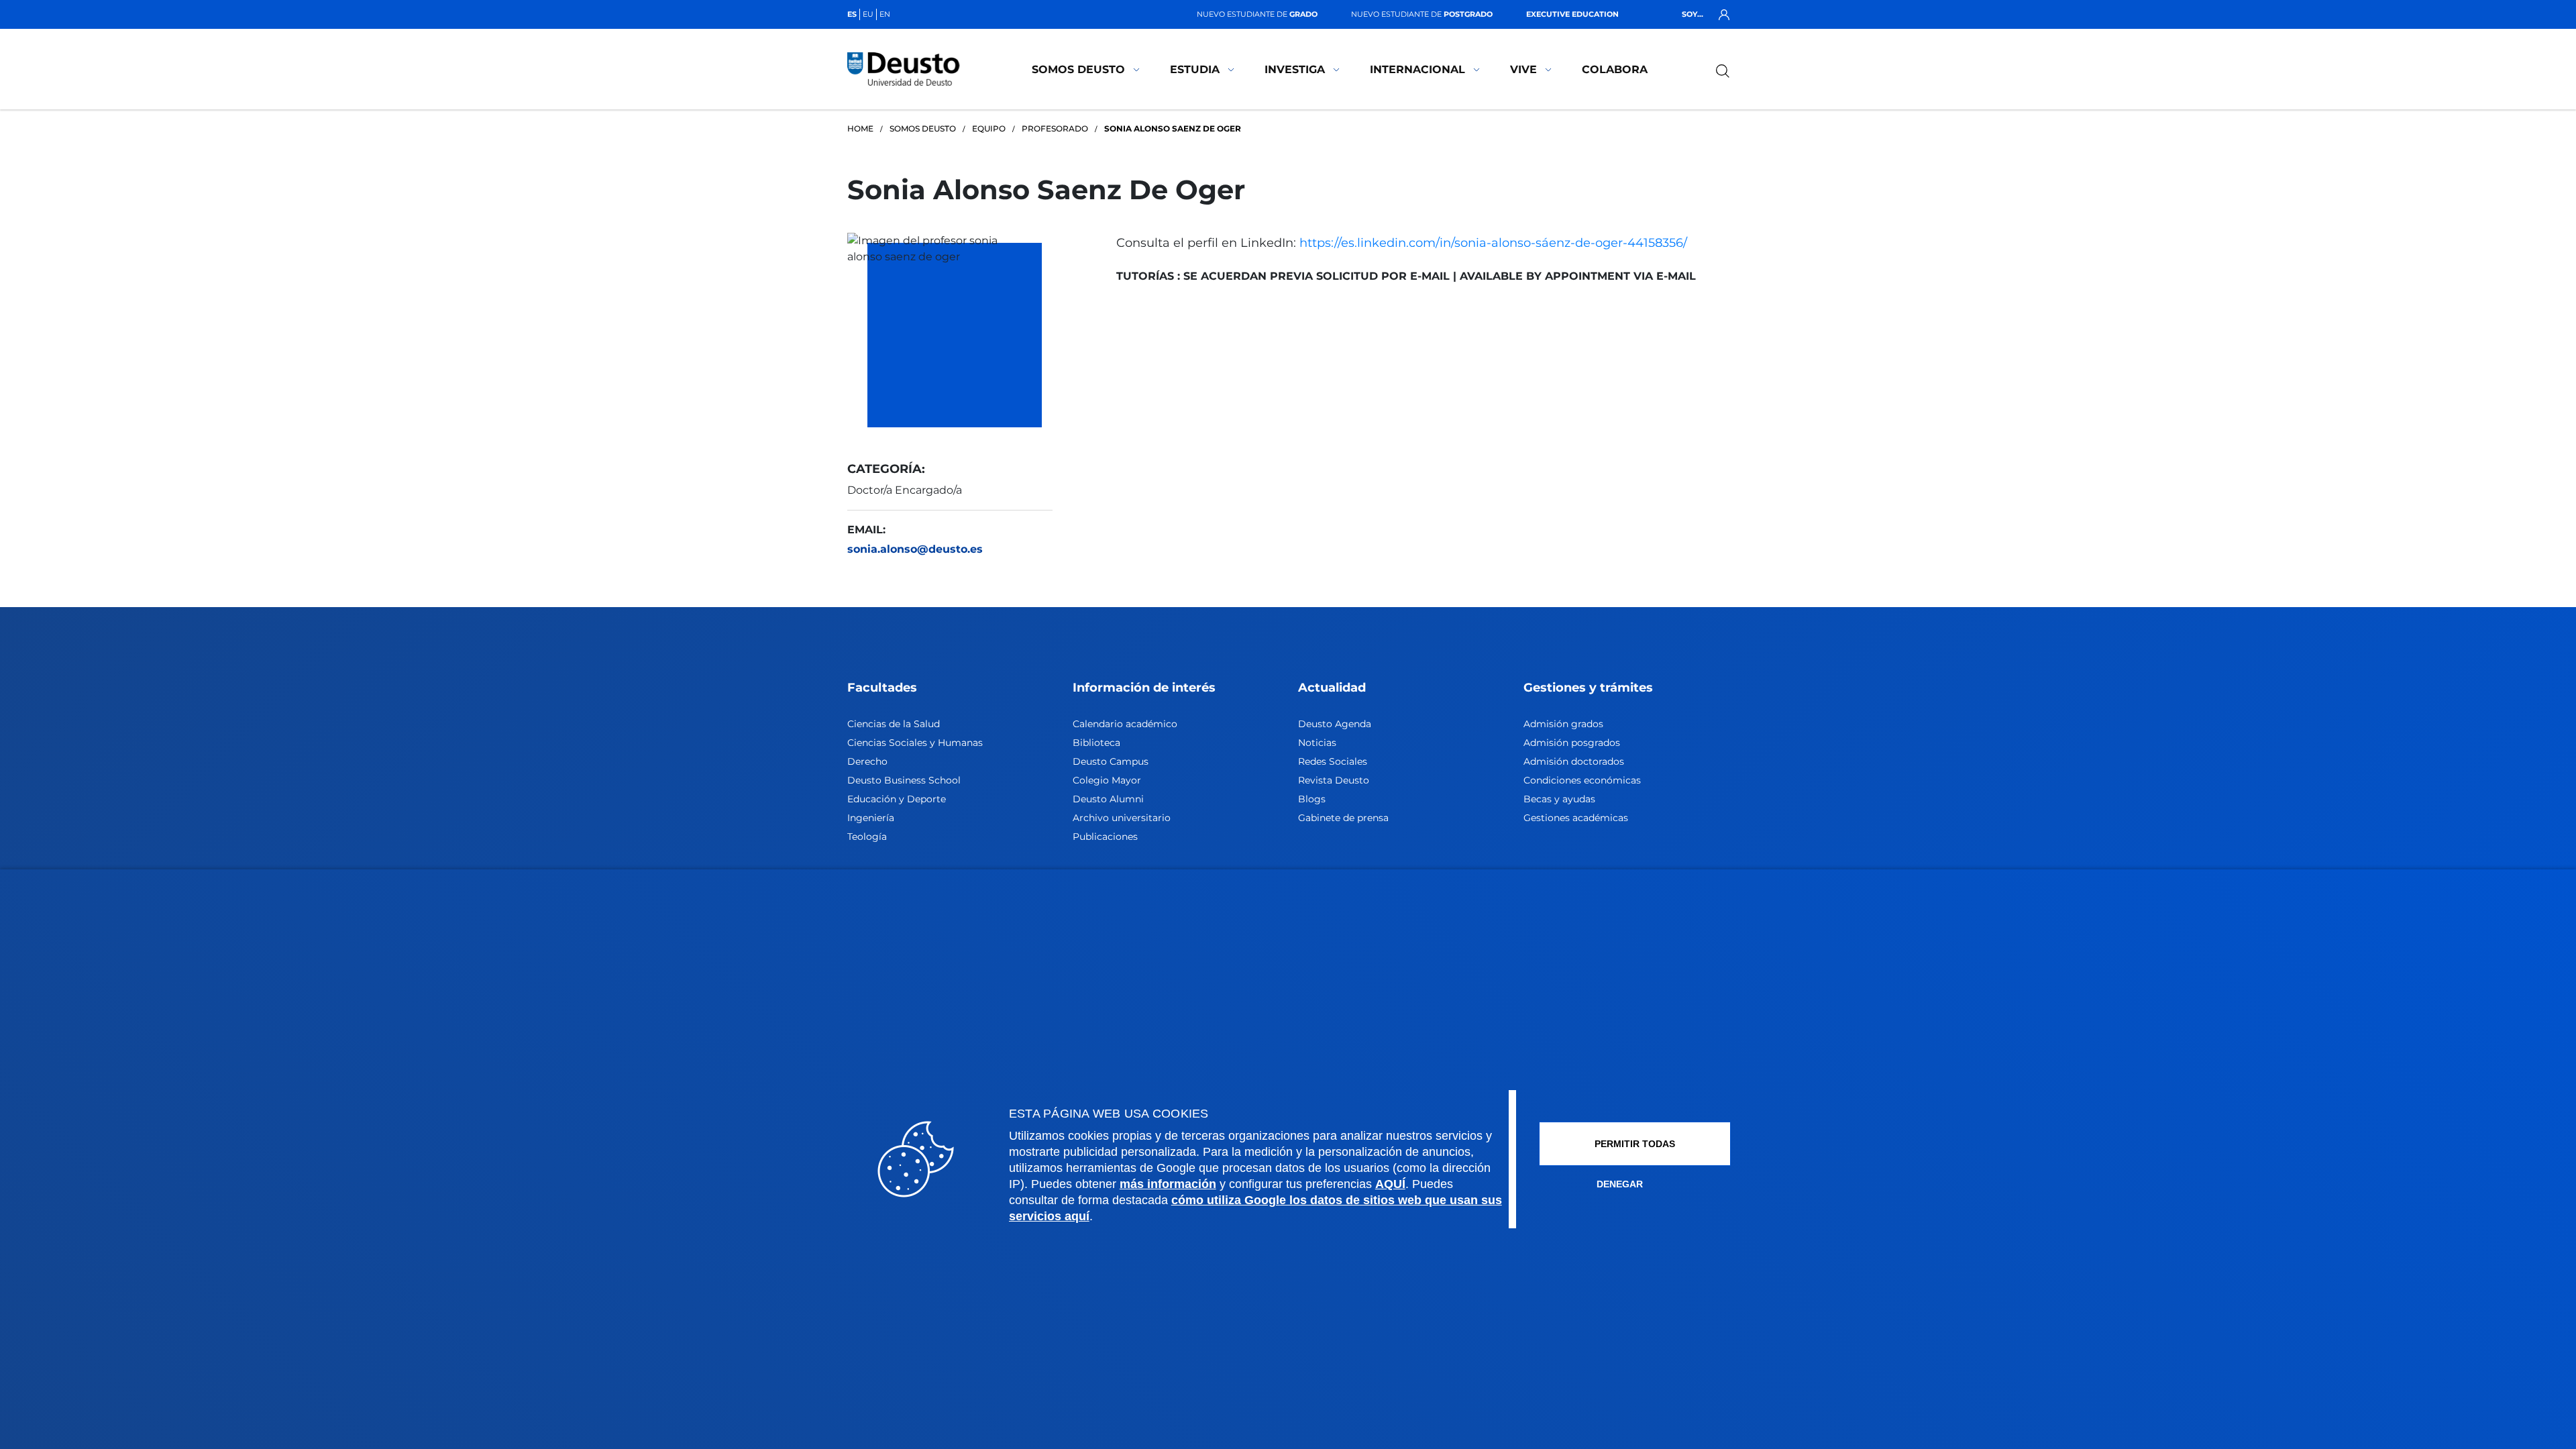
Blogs (1312, 799)
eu (868, 14)
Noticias (1317, 743)
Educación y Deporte (897, 799)
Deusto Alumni (1108, 799)
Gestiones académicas (1576, 818)
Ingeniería (871, 818)
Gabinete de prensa (1343, 818)
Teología (867, 837)
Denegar (1620, 1184)
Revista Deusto (1334, 780)
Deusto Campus (1111, 761)
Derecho (867, 761)
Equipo (989, 128)
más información (1168, 1184)
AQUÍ (1390, 1184)
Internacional (1417, 69)
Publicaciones (1105, 837)
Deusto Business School (904, 780)
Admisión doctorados (1574, 761)
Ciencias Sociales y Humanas (915, 743)
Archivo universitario (1122, 818)
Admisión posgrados (1572, 743)
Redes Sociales (1333, 761)
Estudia (1195, 69)
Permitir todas (1635, 1144)
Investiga (1295, 69)
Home (860, 128)
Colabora (1615, 69)
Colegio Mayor (1107, 780)
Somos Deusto (1078, 69)
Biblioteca (1096, 743)
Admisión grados (1563, 724)
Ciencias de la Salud (894, 724)
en (885, 14)
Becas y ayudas (1559, 799)
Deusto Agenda (1335, 724)
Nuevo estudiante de (1257, 14)
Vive (1523, 69)
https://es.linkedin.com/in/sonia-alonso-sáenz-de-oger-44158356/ (1493, 243)
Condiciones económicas (1582, 780)
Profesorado (1055, 128)
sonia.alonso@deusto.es (915, 549)
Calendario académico (1125, 724)
